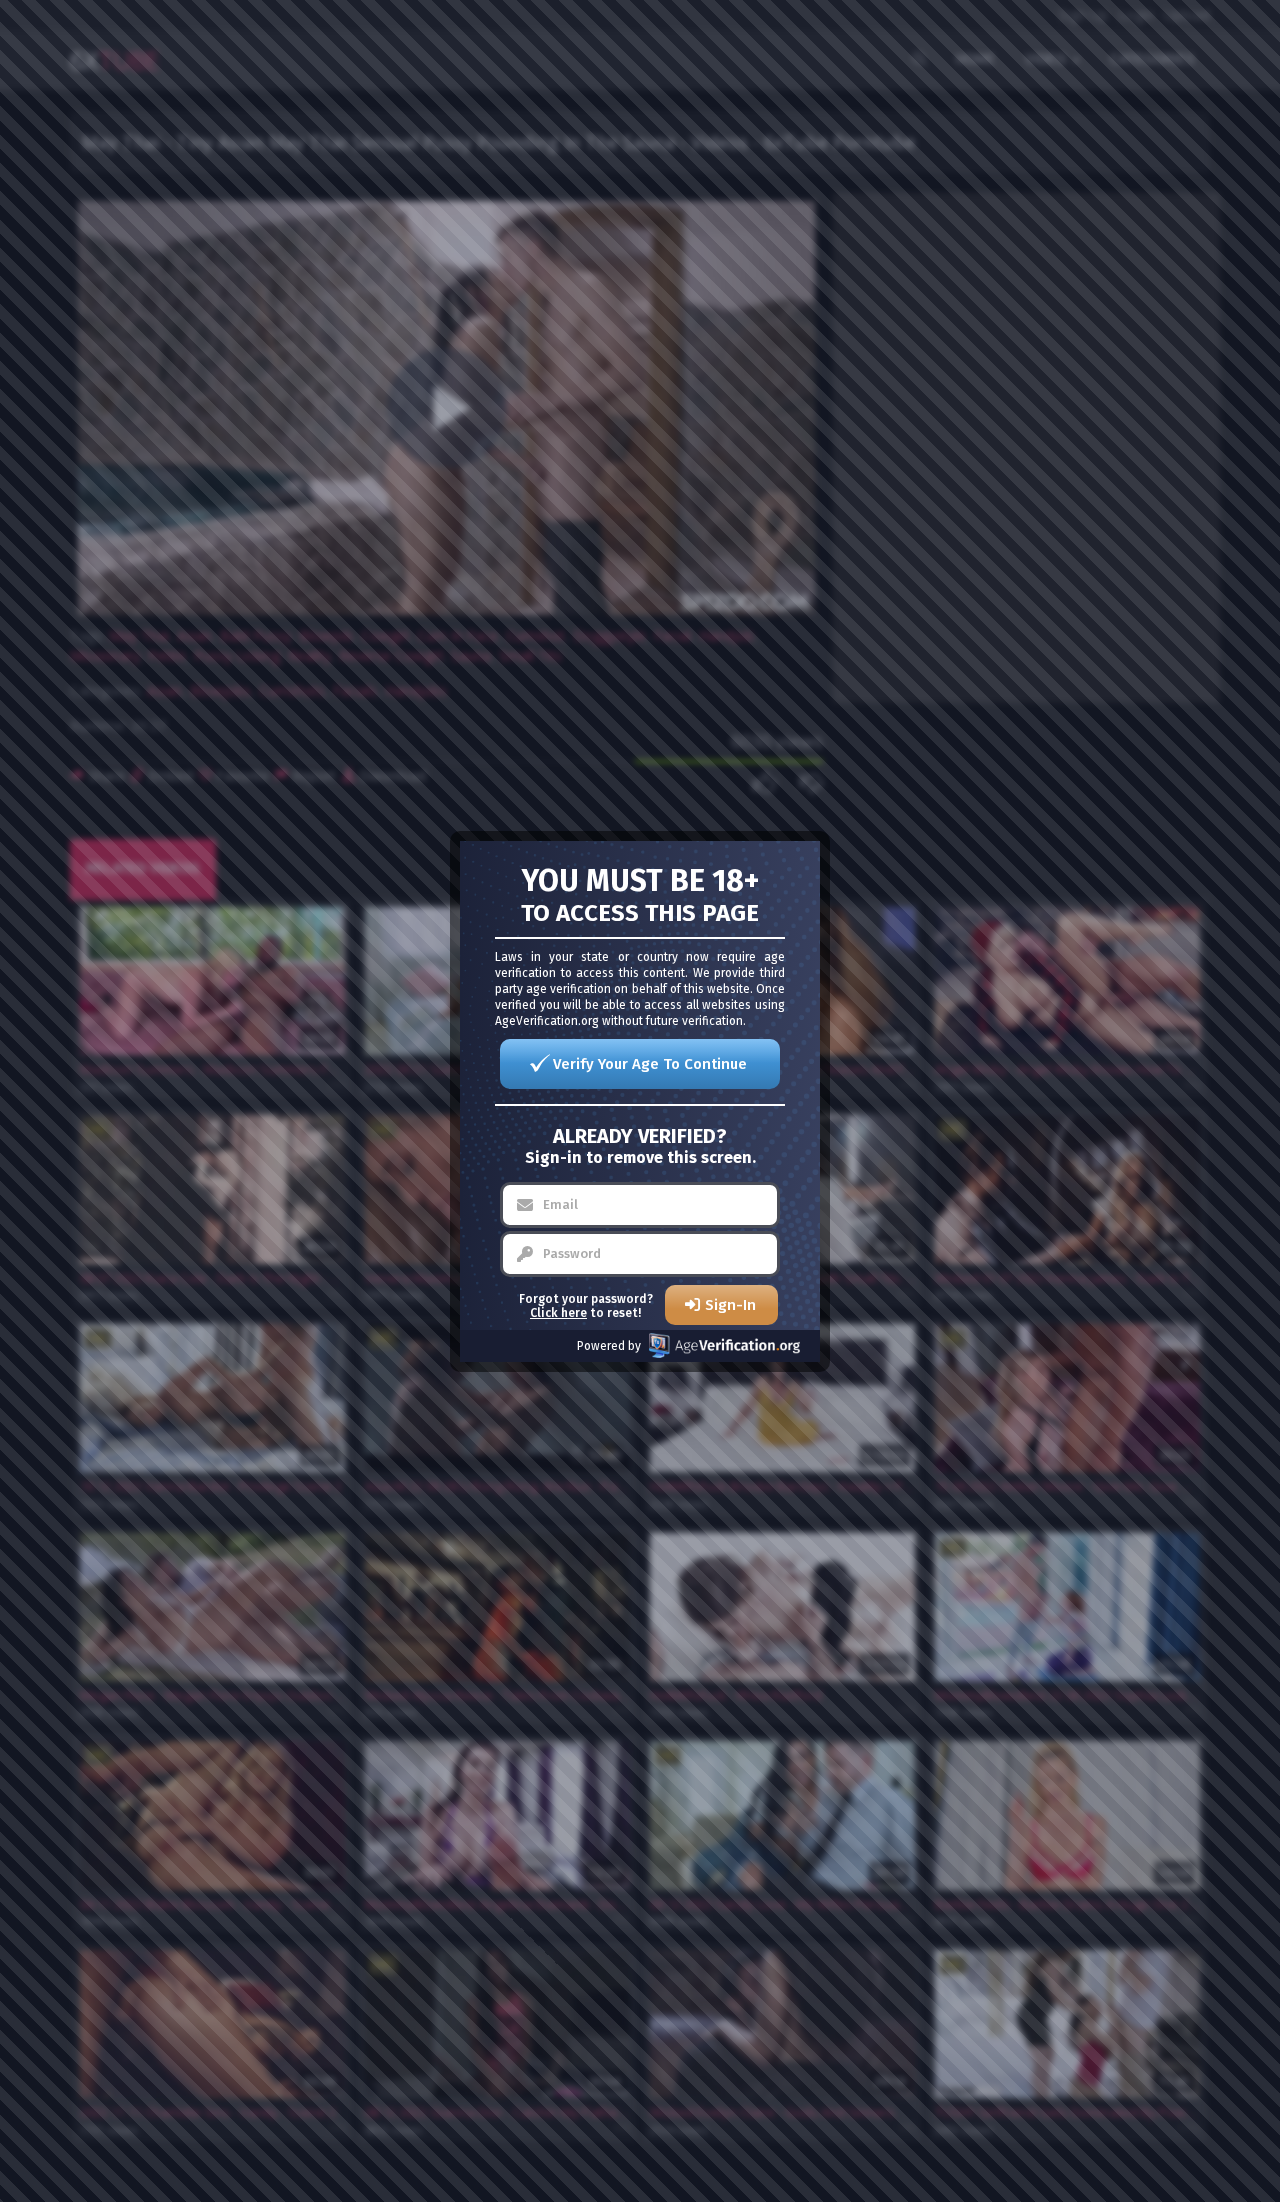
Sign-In (730, 1305)
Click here (558, 1313)
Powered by (609, 1346)
